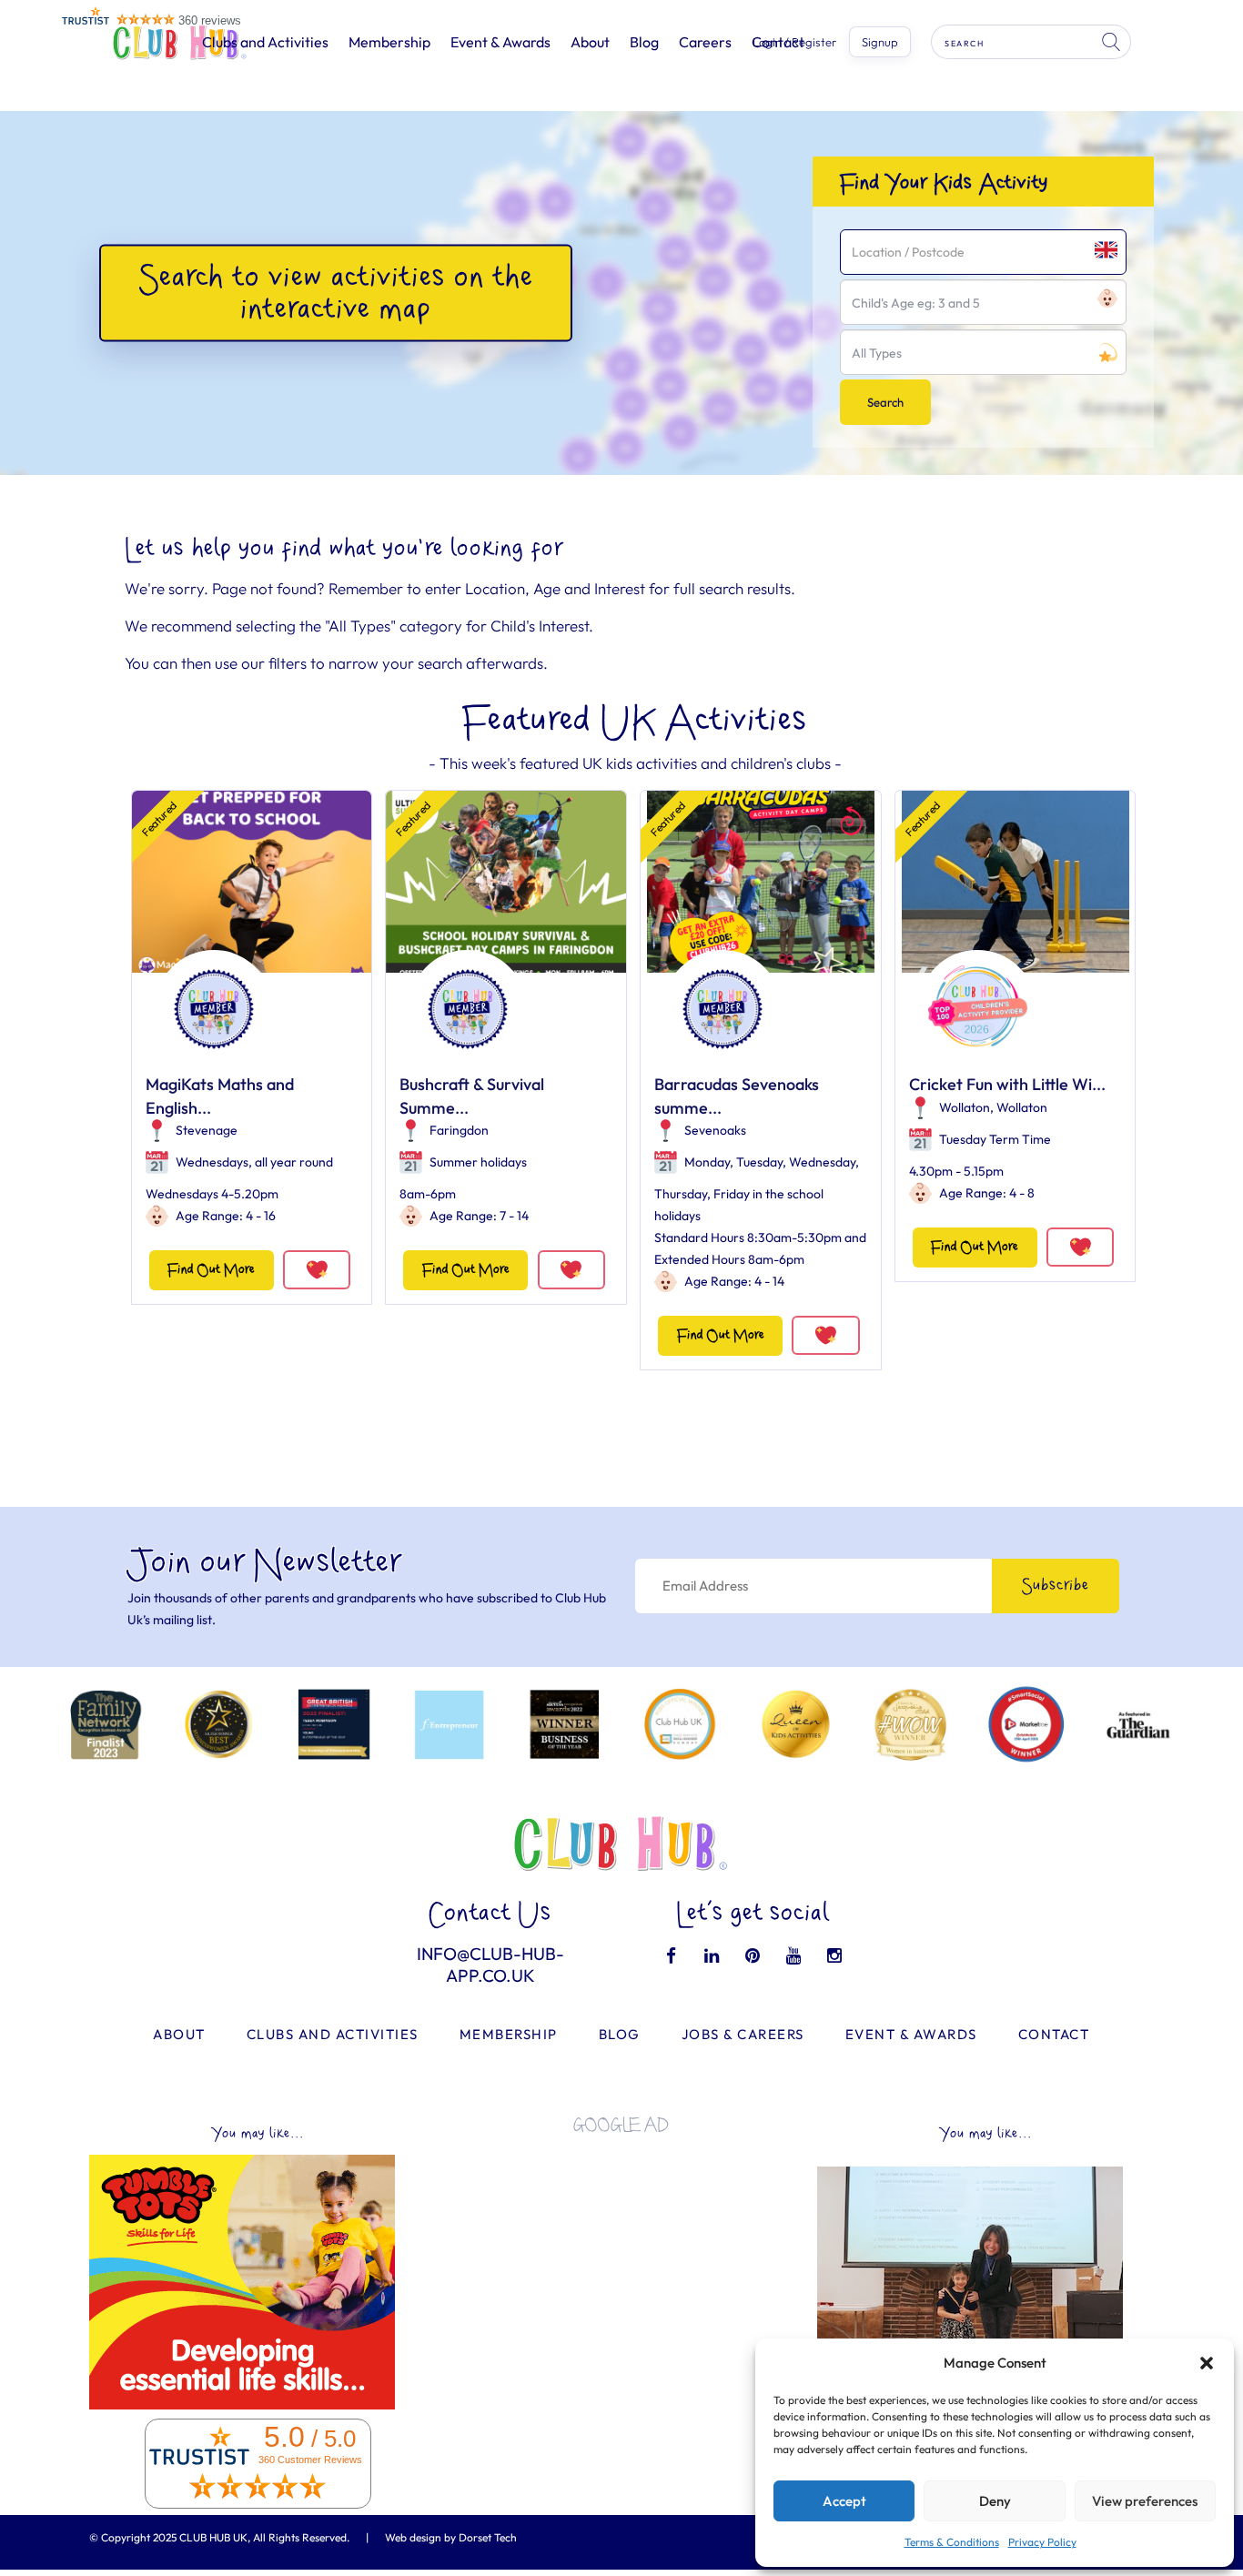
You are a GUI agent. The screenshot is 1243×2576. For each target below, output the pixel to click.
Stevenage (207, 1130)
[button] (1207, 2363)
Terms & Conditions (952, 2542)
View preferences (1145, 2501)
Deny (995, 2501)
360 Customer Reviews (310, 2460)
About (590, 42)
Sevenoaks (715, 1130)
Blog (644, 42)
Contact (1054, 2034)
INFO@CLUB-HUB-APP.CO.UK (490, 1965)
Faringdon (459, 1130)
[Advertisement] (621, 2275)
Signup (880, 42)
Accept (844, 2501)
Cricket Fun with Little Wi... (1007, 1084)
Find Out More (211, 1270)
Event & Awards (500, 42)
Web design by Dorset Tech (451, 2537)
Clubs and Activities (265, 42)
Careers (705, 42)
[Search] (1113, 42)
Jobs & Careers (743, 2034)
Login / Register (794, 42)
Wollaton (965, 1107)
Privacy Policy (1042, 2542)
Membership (389, 42)
